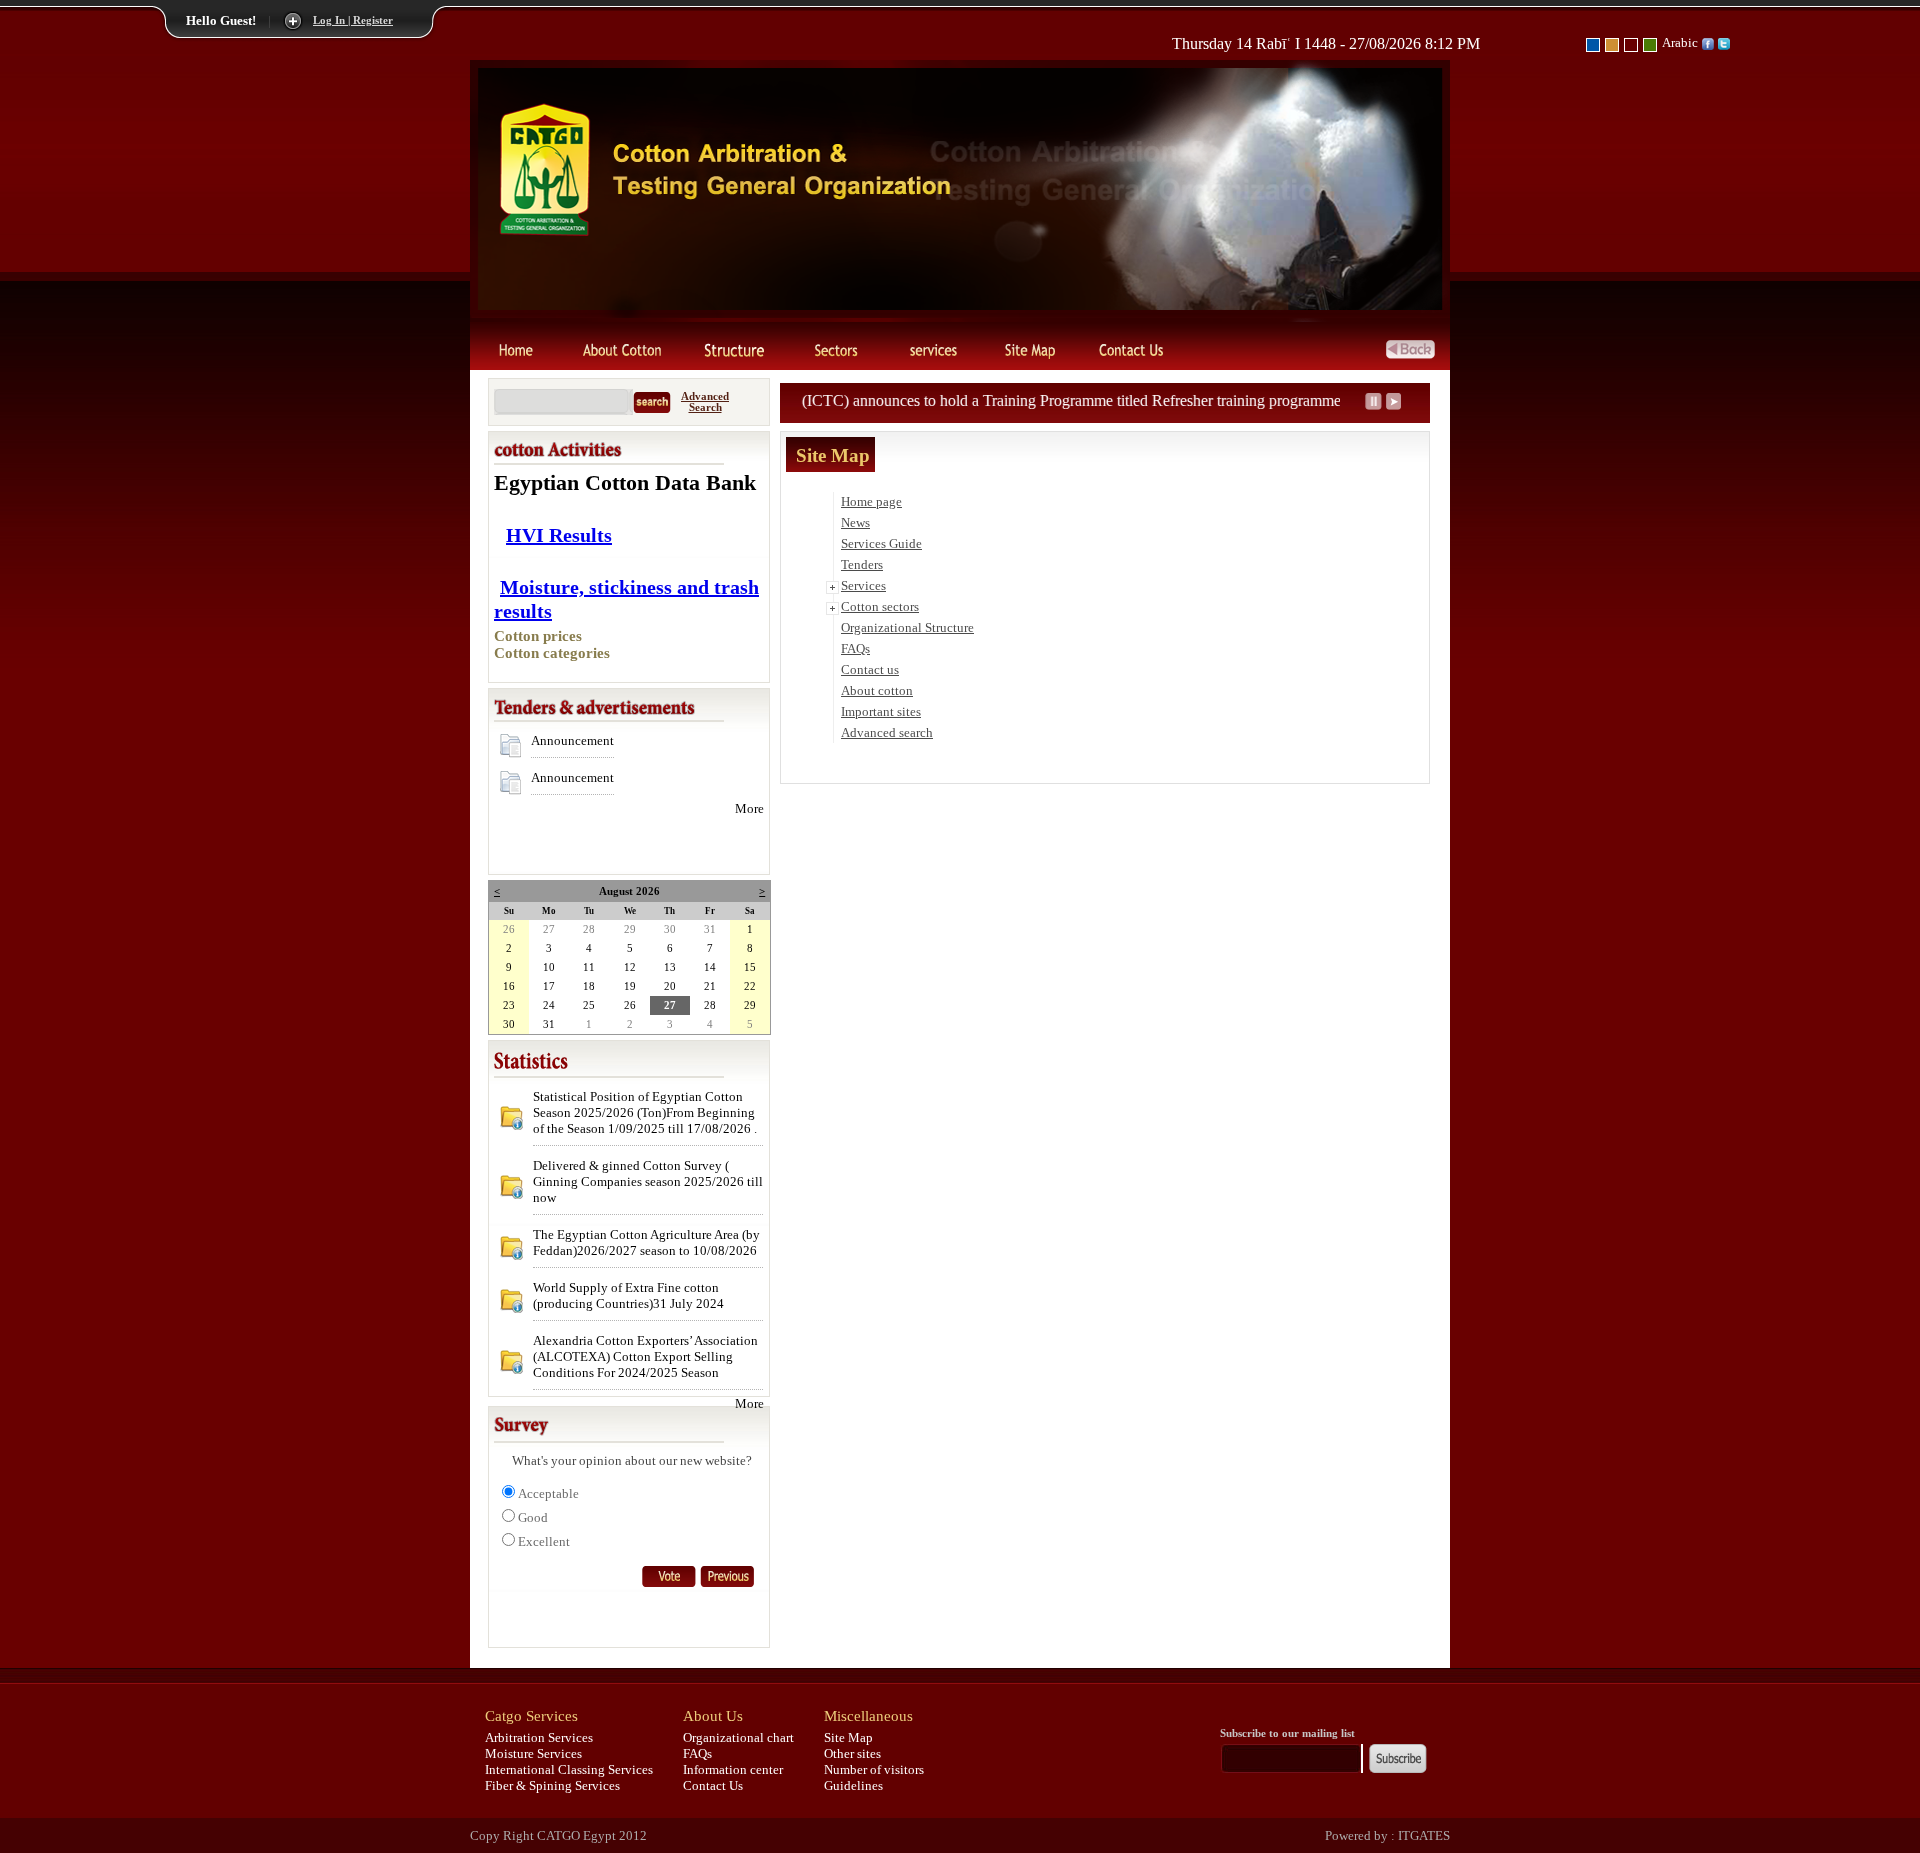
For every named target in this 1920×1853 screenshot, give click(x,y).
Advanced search (887, 732)
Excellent (544, 1541)
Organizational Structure (907, 627)
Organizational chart (738, 1737)
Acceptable (548, 1493)
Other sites (852, 1753)
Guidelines (853, 1785)
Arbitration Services (539, 1737)
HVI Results (559, 535)
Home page (871, 501)
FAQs (855, 648)
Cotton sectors (880, 606)
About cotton (877, 690)
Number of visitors (874, 1769)
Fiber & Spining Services (552, 1785)
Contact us (870, 669)
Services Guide (881, 543)
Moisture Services (533, 1753)
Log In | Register (353, 20)
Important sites (881, 711)
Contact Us (713, 1785)
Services (863, 585)
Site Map (848, 1737)
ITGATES (1422, 1835)
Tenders (862, 564)
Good (533, 1517)
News (855, 522)
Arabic (1680, 42)
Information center (733, 1769)
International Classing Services (569, 1769)
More (749, 808)
